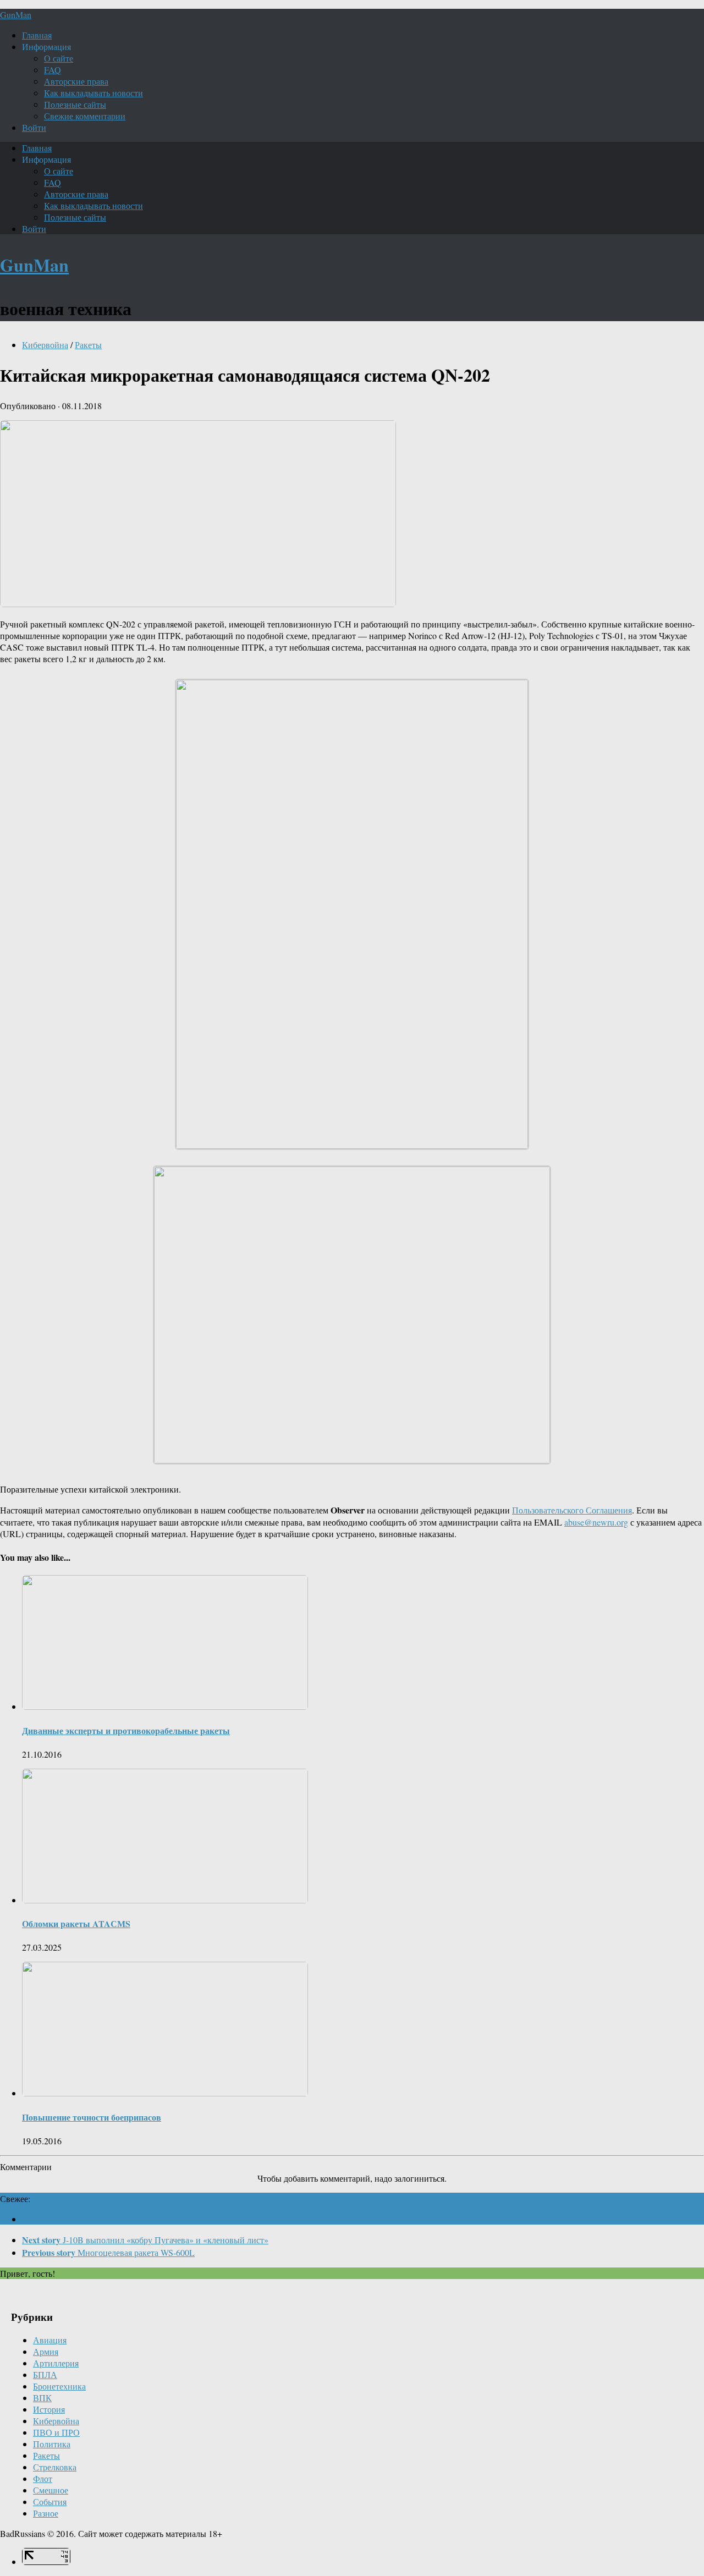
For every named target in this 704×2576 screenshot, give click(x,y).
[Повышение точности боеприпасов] (165, 2093)
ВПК (42, 2398)
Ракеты (88, 345)
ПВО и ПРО (56, 2432)
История (49, 2409)
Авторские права (76, 81)
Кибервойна (45, 345)
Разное (46, 2513)
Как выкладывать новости (94, 93)
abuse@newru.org (596, 1522)
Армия (46, 2351)
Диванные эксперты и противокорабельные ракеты (126, 1730)
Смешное (51, 2490)
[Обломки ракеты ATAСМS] (165, 1900)
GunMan (16, 15)
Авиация (50, 2340)
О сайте (59, 58)
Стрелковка (55, 2467)
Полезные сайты (75, 104)
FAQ (53, 70)
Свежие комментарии (85, 116)
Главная (37, 35)
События (50, 2501)
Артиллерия (56, 2363)
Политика (52, 2444)
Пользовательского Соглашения (572, 1510)
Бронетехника (59, 2386)
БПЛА (45, 2374)
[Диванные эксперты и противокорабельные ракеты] (165, 1706)
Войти (34, 127)
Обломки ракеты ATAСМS (76, 1923)
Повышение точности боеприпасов (92, 2117)
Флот (43, 2478)
